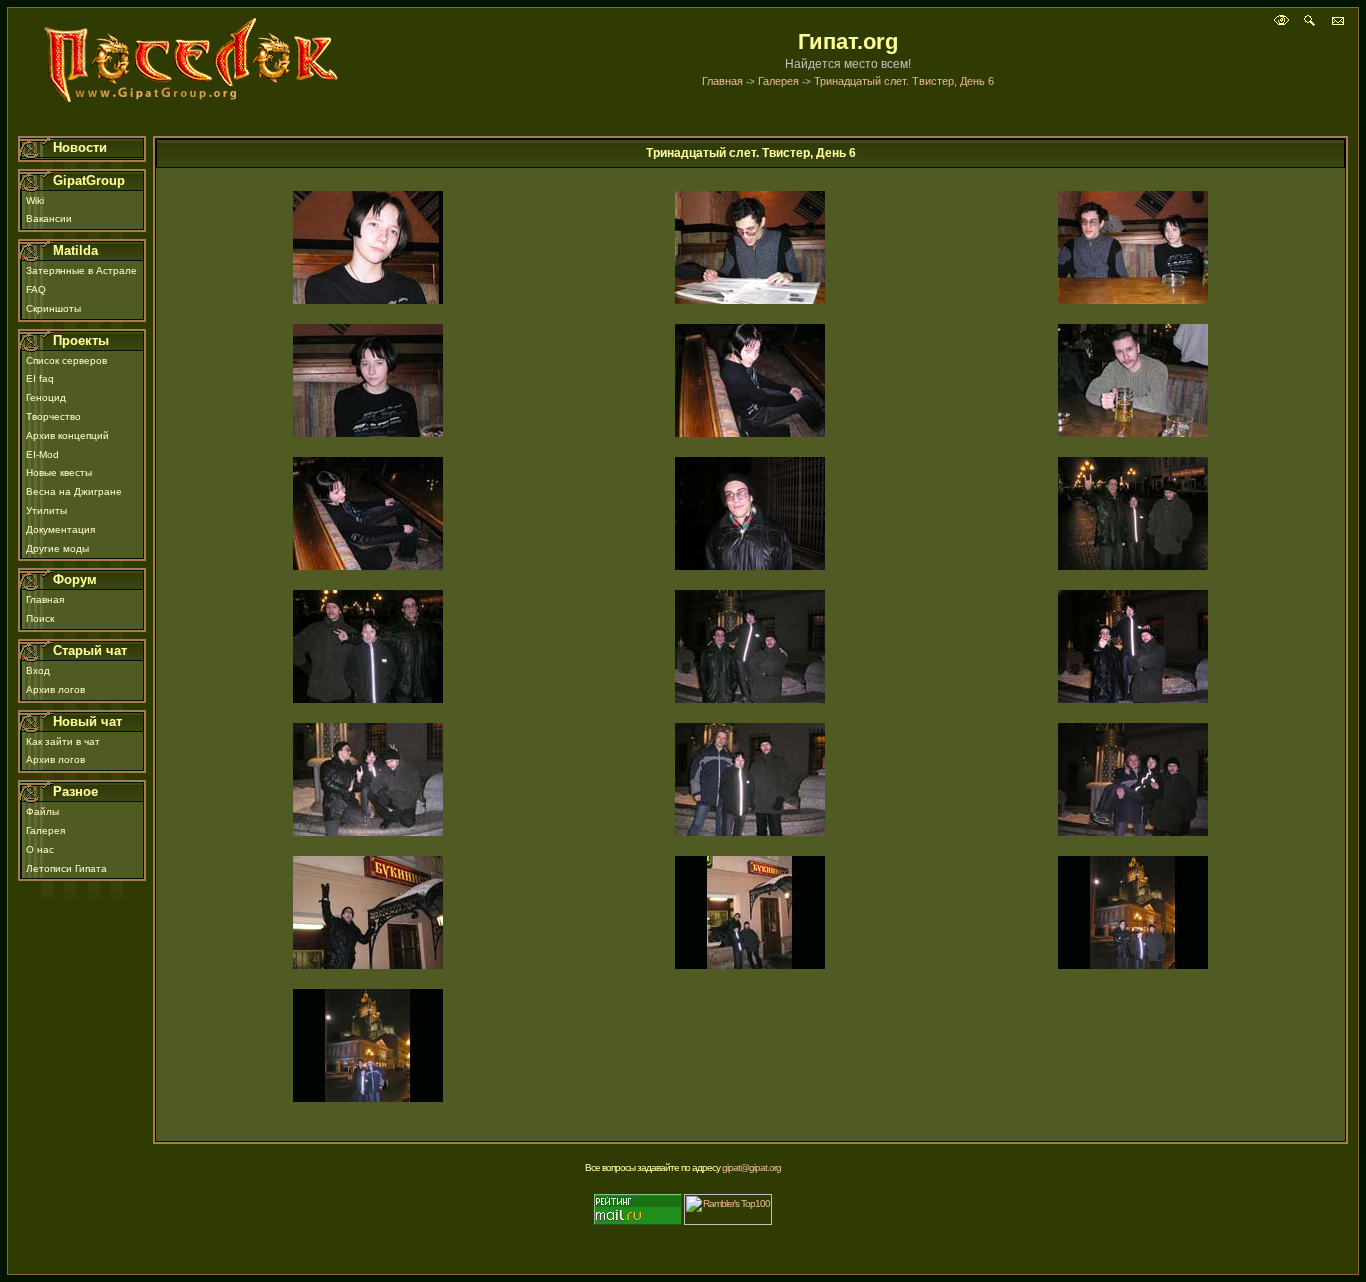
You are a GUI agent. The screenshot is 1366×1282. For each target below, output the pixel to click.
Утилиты (46, 510)
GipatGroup (89, 180)
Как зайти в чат (63, 741)
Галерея (778, 81)
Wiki (35, 200)
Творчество (53, 416)
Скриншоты (53, 308)
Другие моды (57, 548)
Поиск (40, 618)
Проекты (81, 340)
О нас (40, 849)
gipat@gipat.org (751, 1167)
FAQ (36, 289)
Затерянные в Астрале (81, 270)
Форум (75, 579)
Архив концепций (67, 435)
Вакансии (49, 218)
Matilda (75, 250)
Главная (722, 81)
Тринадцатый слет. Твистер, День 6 (904, 81)
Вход (38, 670)
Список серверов (66, 360)
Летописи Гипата (66, 868)
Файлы (42, 811)
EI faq (40, 378)
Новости (80, 147)
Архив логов (55, 689)
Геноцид (46, 397)
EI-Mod (42, 454)
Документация (60, 529)
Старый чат (90, 650)
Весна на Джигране (74, 491)
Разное (75, 791)
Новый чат (87, 721)
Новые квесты (59, 472)
